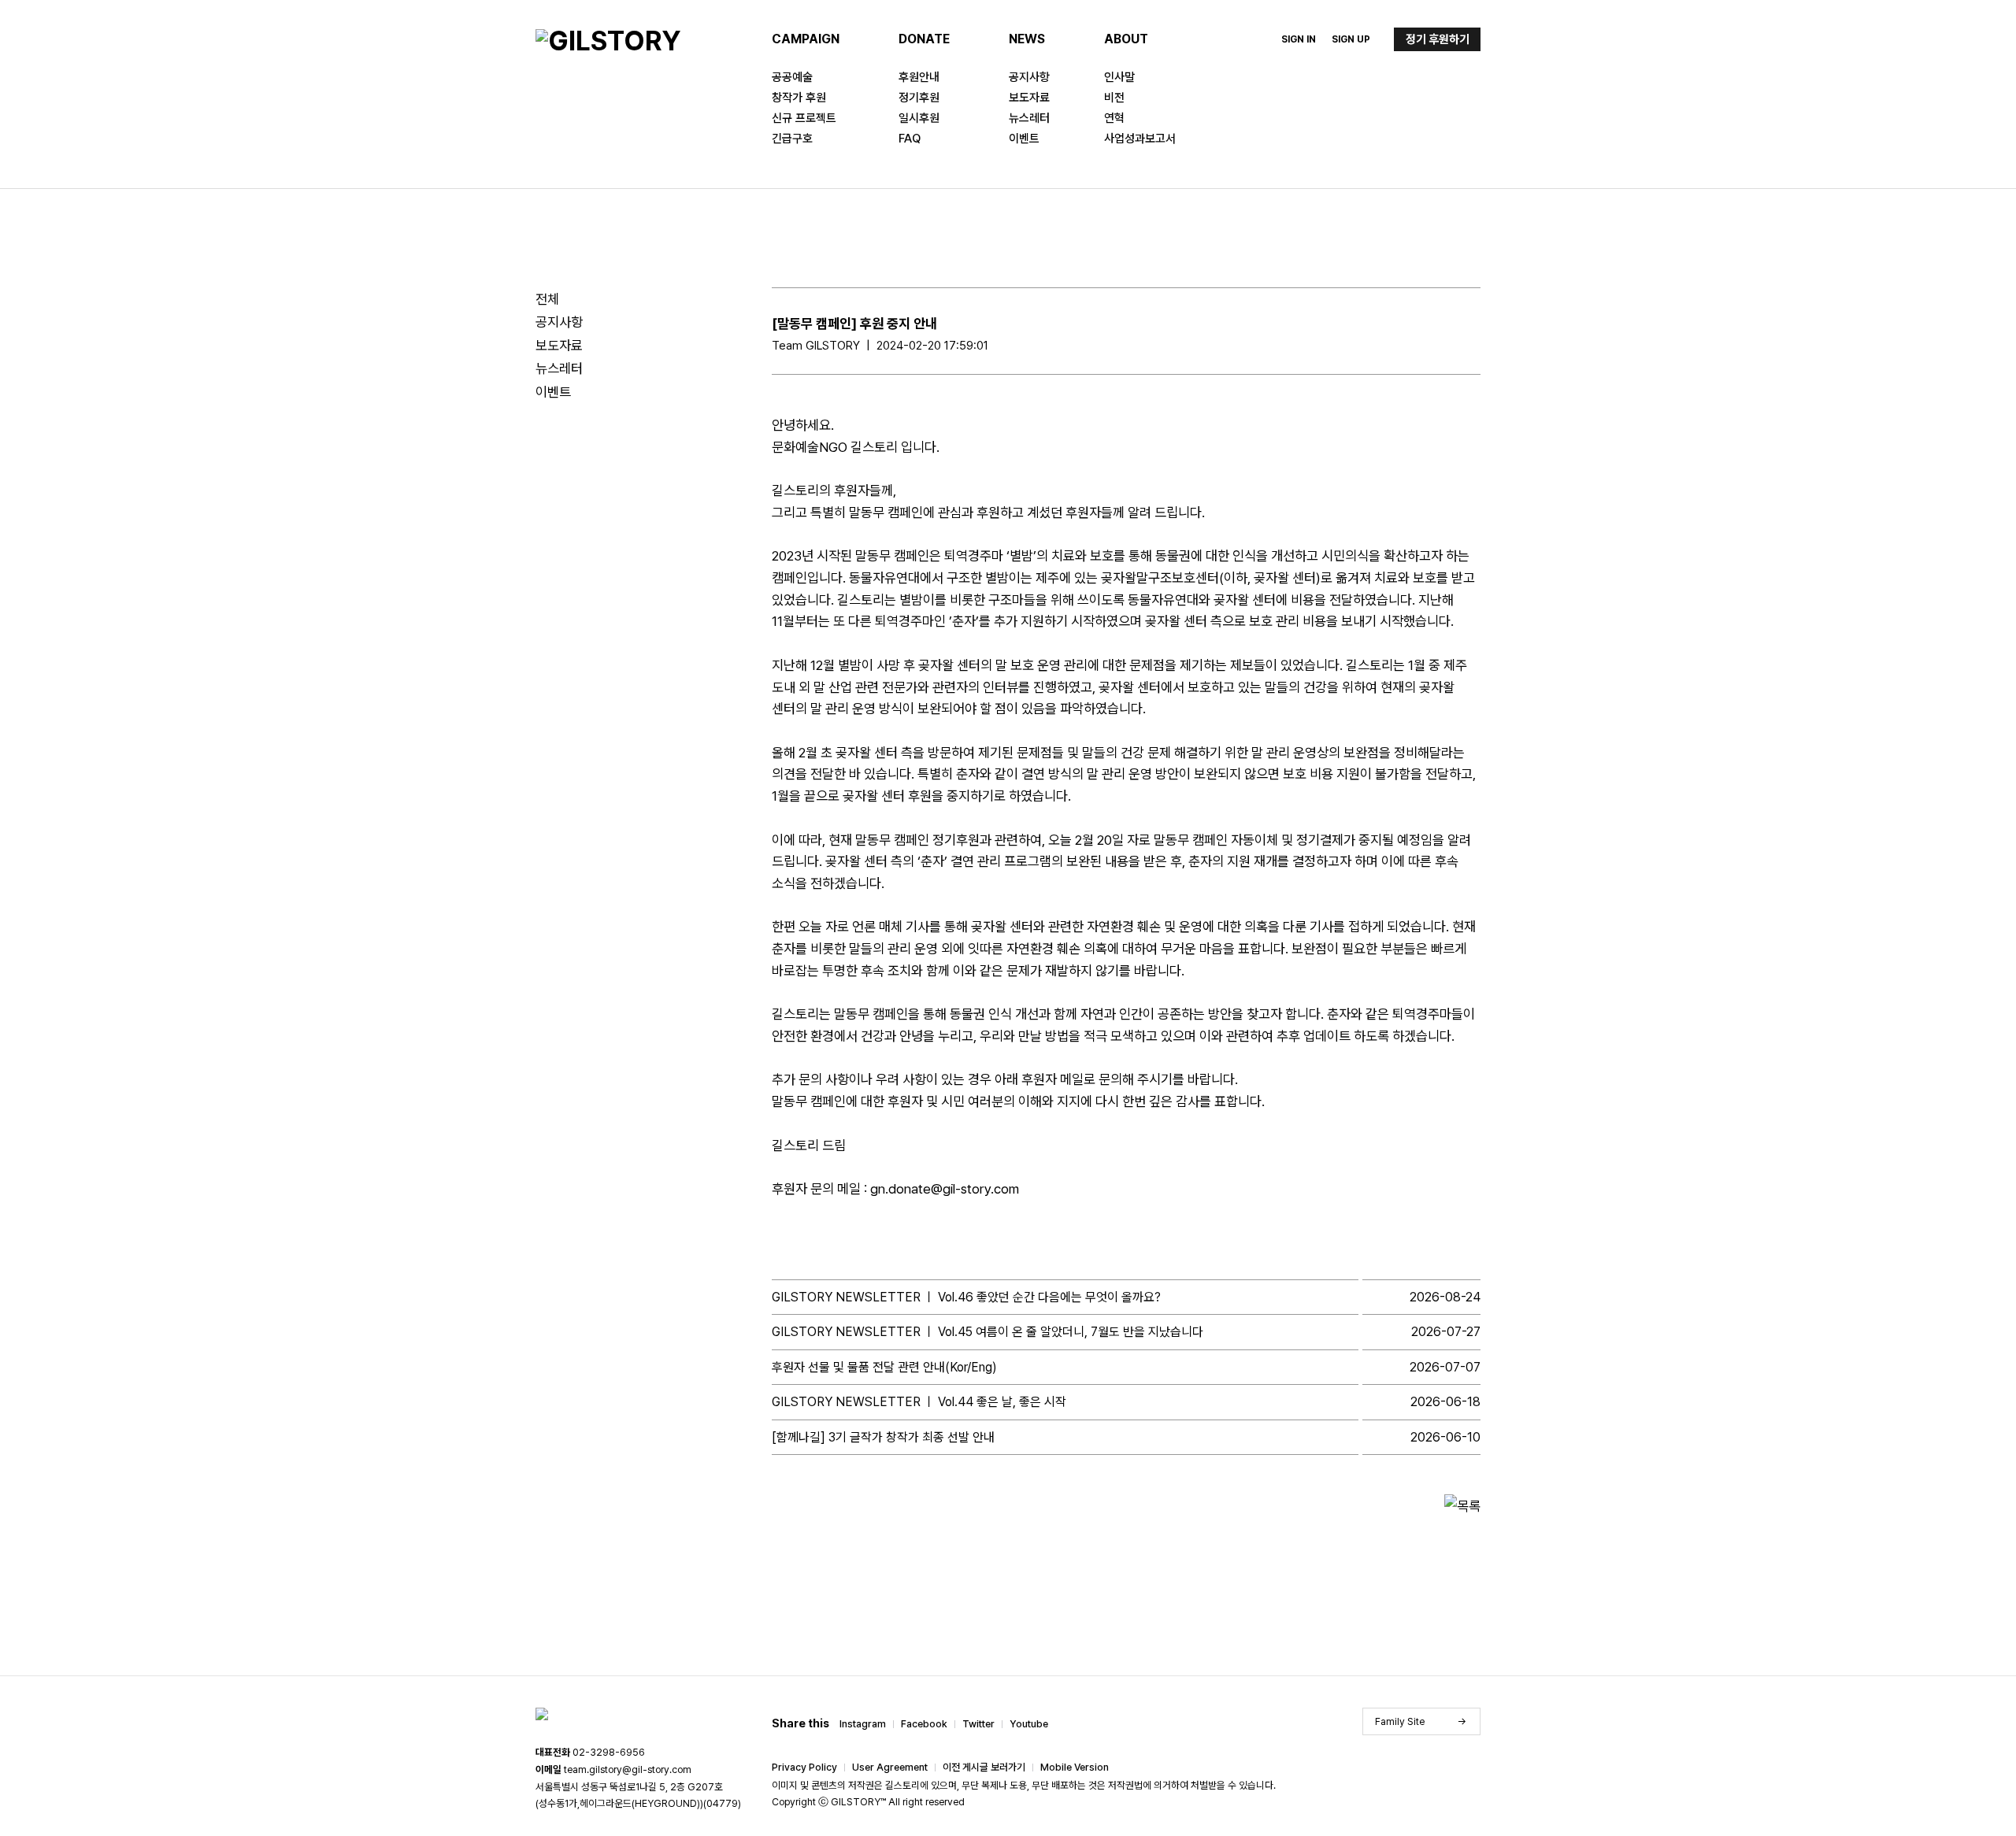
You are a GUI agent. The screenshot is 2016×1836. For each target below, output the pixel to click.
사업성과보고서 (1140, 139)
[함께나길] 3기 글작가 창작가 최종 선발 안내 (883, 1437)
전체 (547, 299)
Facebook (924, 1724)
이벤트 (1024, 139)
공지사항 (1029, 77)
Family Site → (1421, 1721)
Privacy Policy (804, 1767)
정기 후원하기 (1438, 39)
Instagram (863, 1724)
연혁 (1114, 118)
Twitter (978, 1724)
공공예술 (792, 77)
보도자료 (1029, 98)
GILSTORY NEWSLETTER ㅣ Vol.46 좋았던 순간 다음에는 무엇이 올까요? (966, 1297)
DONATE (924, 39)
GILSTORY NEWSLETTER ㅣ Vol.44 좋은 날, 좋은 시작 (919, 1402)
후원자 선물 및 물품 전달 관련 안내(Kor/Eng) (884, 1367)
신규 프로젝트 (804, 118)
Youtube (1029, 1724)
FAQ (910, 139)
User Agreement (890, 1767)
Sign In (1299, 39)
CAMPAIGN (806, 39)
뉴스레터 (1029, 118)
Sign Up (1351, 39)
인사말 (1119, 77)
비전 (1114, 98)
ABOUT (1126, 39)
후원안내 (919, 77)
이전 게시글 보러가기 (984, 1767)
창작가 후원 (799, 98)
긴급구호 (792, 139)
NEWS (1027, 39)
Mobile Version (1075, 1767)
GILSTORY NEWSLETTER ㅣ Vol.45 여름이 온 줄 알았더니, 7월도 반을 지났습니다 (988, 1332)
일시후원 (919, 118)
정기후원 (919, 98)
